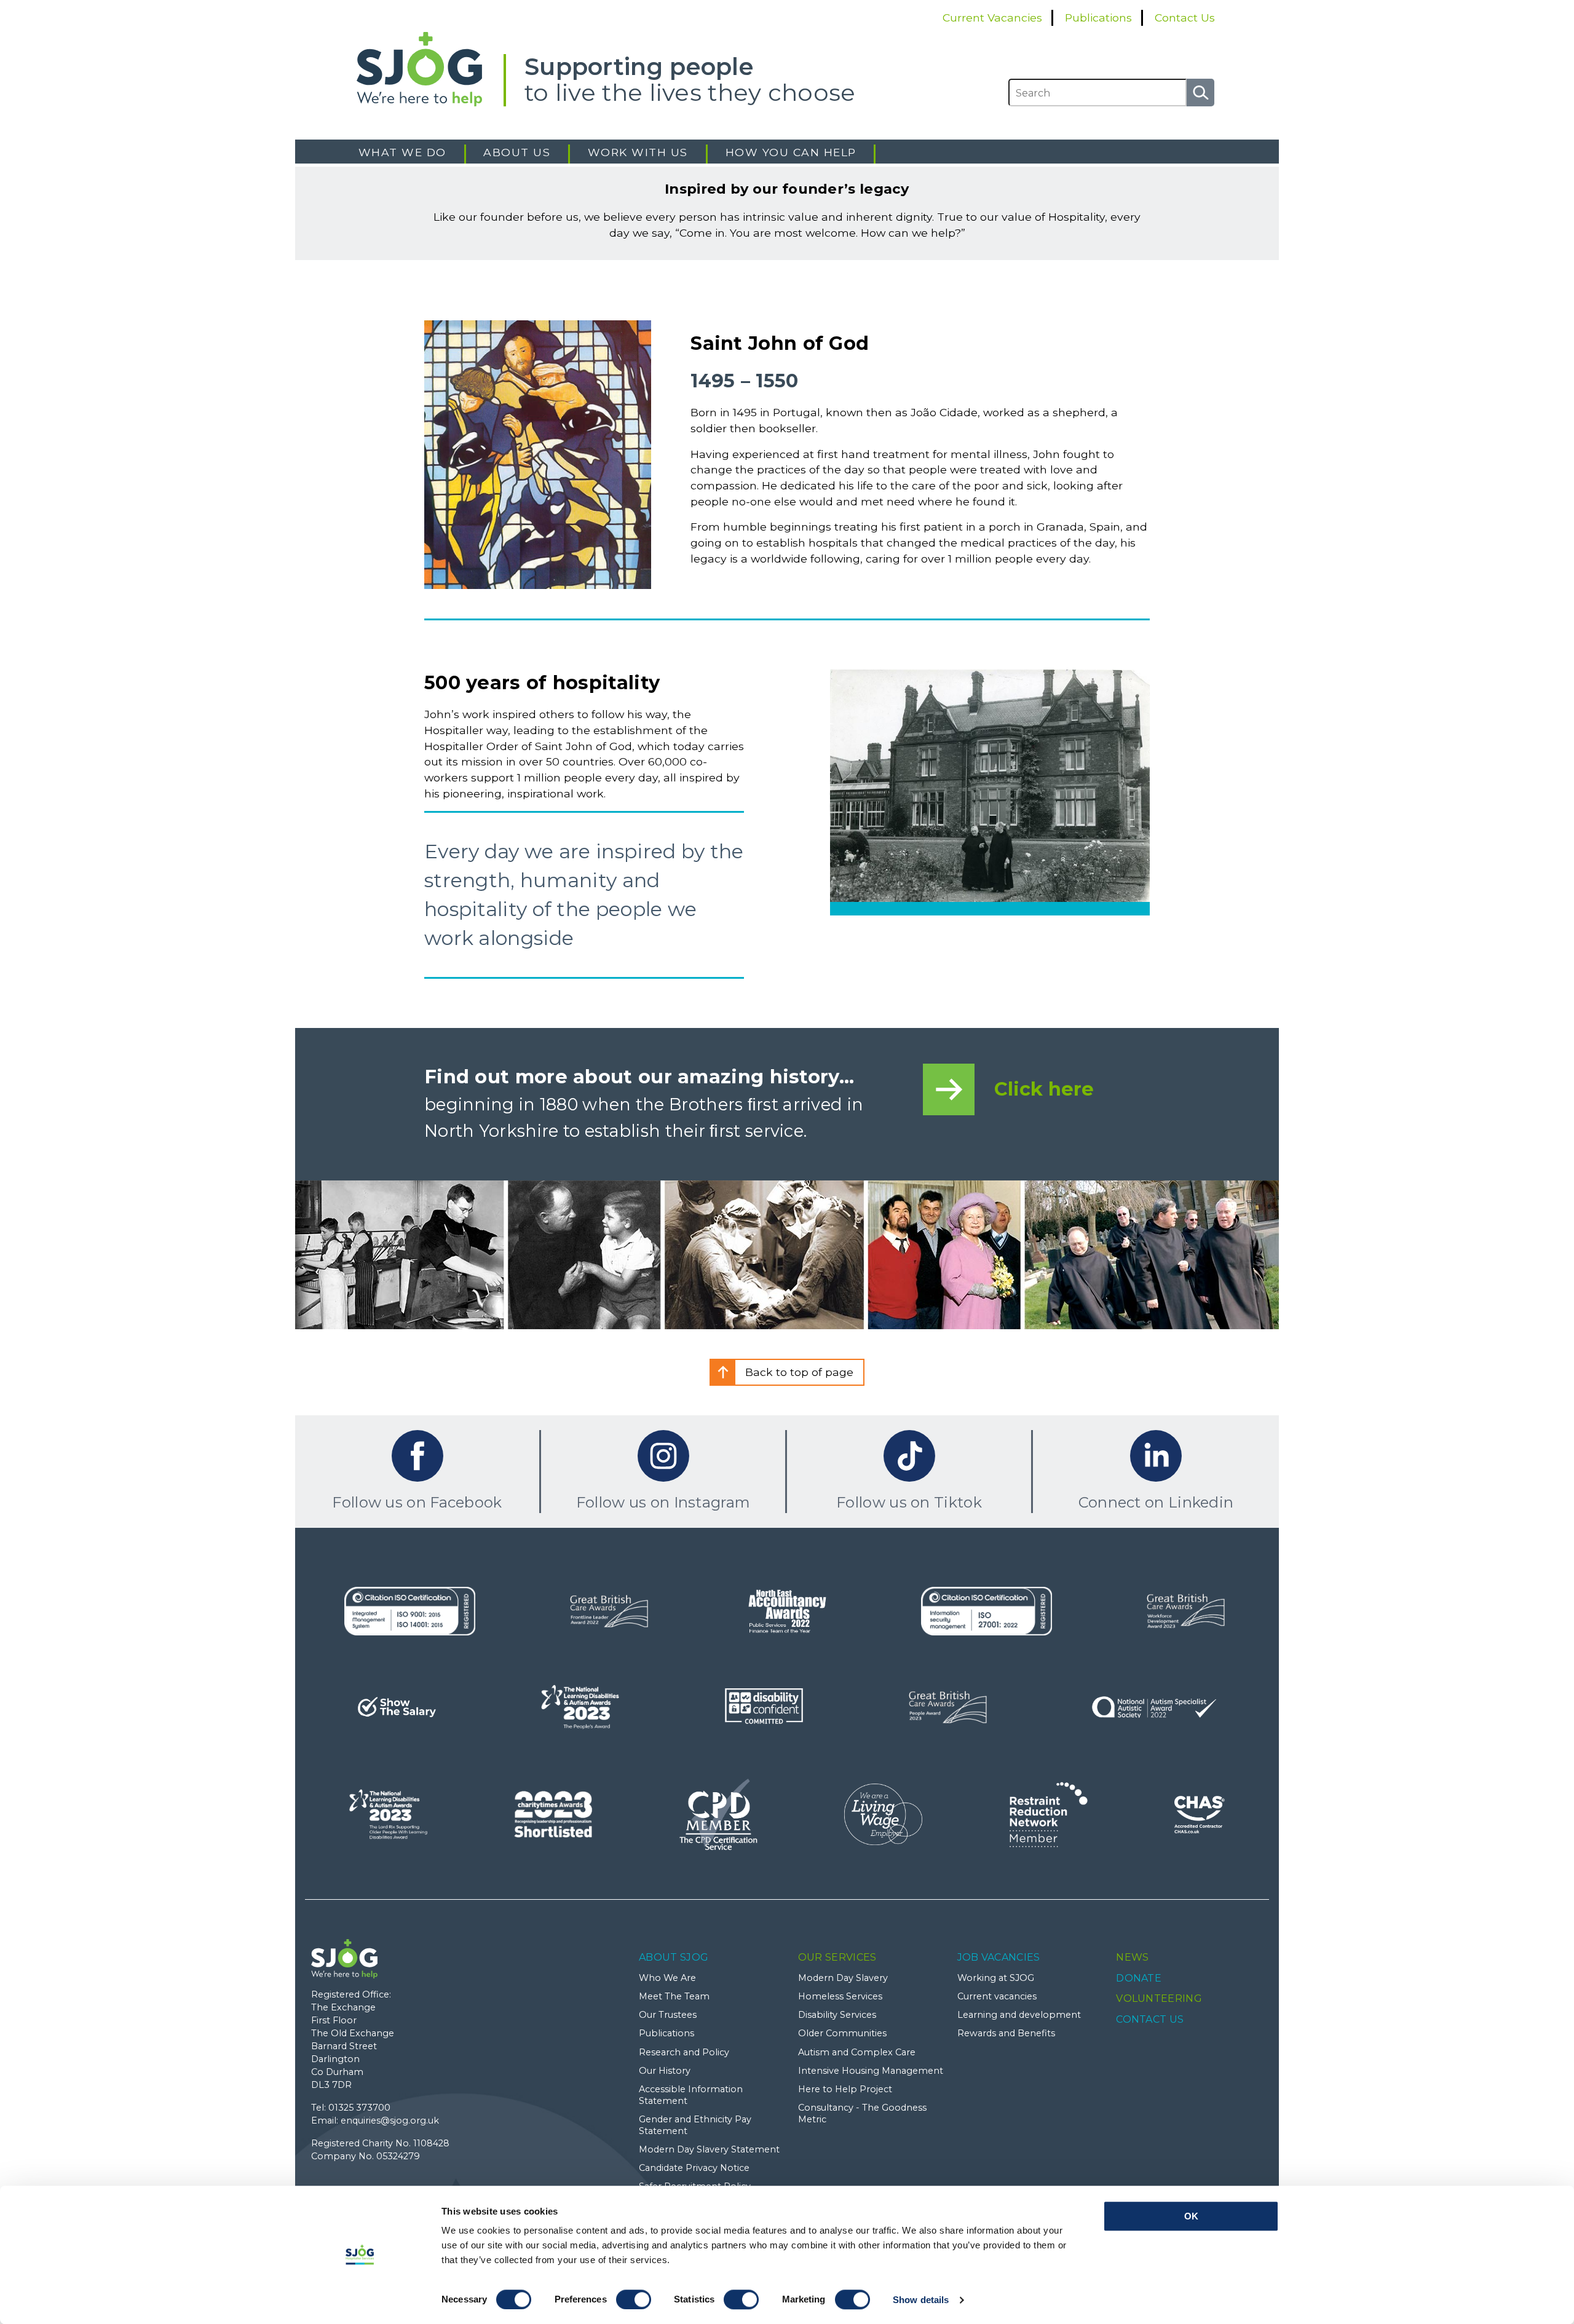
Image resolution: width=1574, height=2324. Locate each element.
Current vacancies (997, 1996)
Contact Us (1185, 18)
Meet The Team (674, 1996)
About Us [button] (517, 152)
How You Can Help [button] (791, 152)
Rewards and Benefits (1006, 2033)
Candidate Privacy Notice (694, 2168)
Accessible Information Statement (691, 2095)
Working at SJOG (996, 1978)
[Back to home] (430, 69)
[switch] (634, 2299)
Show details (921, 2300)
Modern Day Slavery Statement (709, 2149)
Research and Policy (684, 2052)
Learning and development (1019, 2015)
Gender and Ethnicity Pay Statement (695, 2125)
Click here (1044, 1089)
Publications (1098, 18)
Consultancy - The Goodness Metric (862, 2113)
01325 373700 (359, 2108)
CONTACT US (1150, 2019)
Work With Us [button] (638, 152)
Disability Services (837, 2015)
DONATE (1139, 1978)
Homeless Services (840, 1996)
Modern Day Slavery (843, 1978)
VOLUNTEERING (1159, 1998)
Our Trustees (668, 2015)
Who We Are (667, 1978)
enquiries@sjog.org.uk (390, 2120)
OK (1191, 2216)
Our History (665, 2071)
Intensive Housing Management (871, 2071)
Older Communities (842, 2033)
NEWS (1132, 1957)
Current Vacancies (992, 18)
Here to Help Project (845, 2089)
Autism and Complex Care (857, 2052)
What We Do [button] (402, 152)
